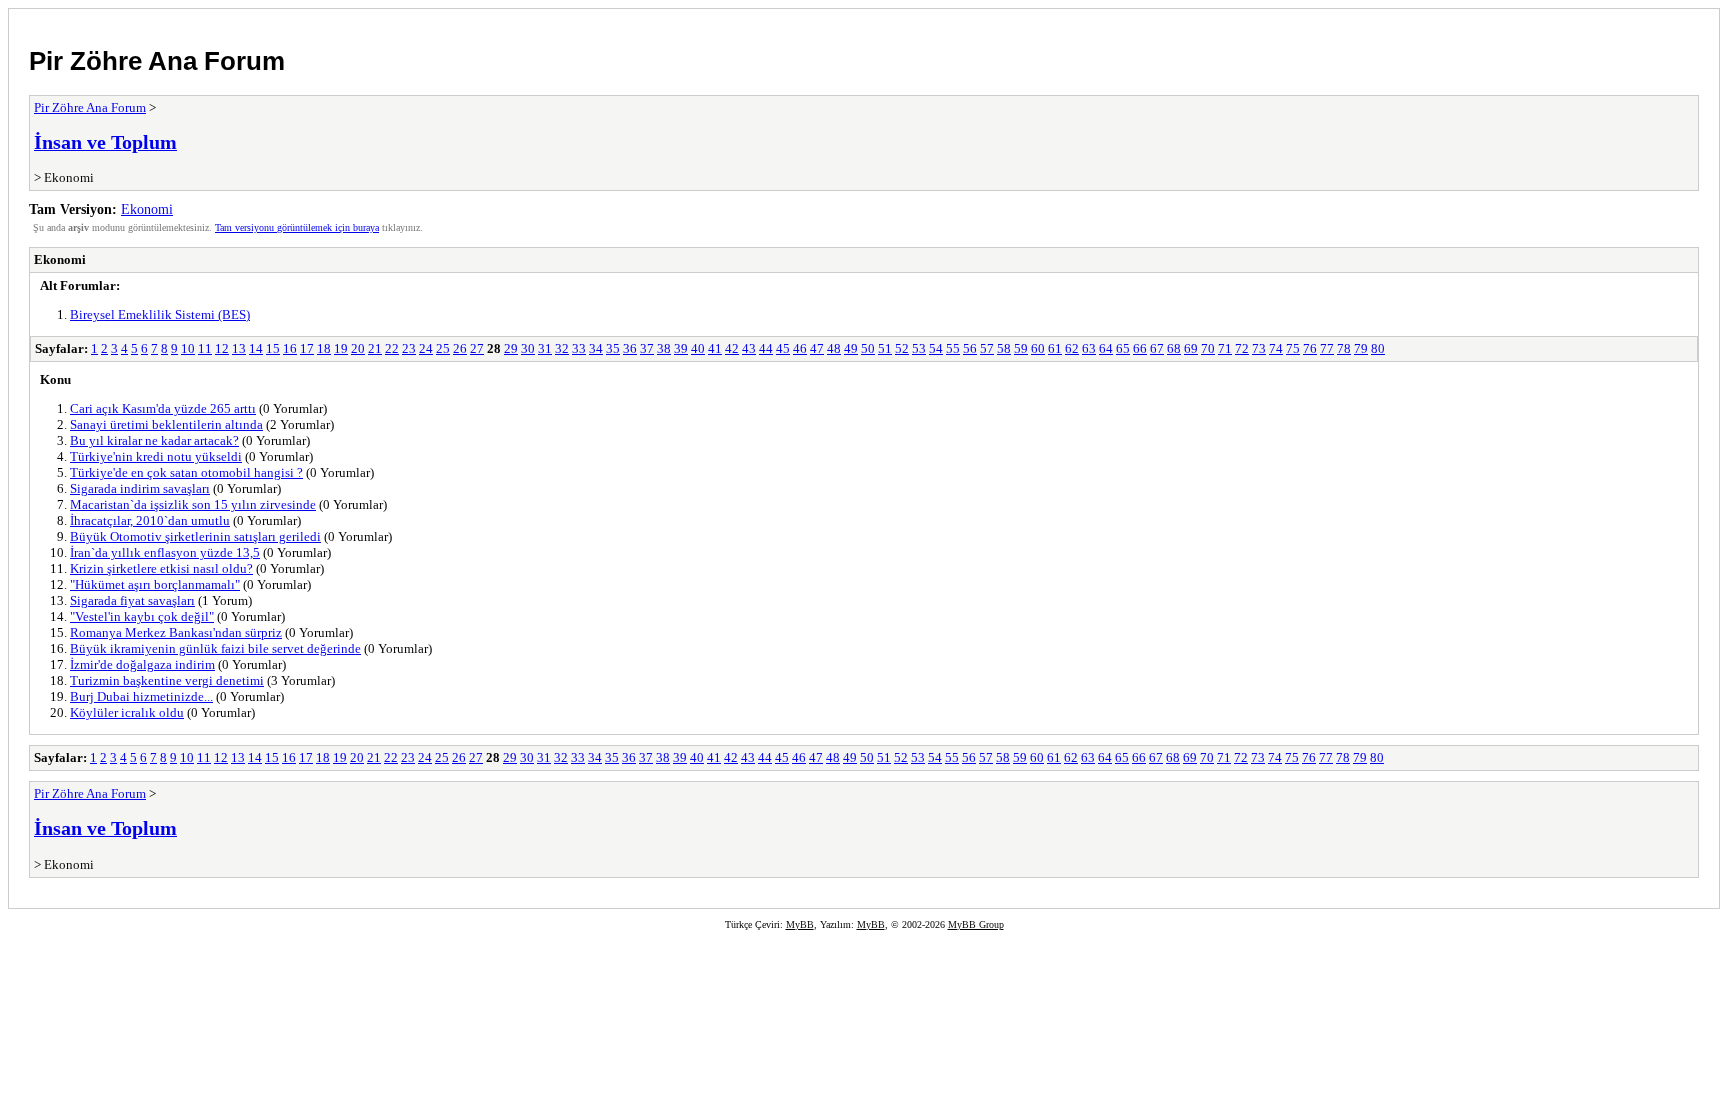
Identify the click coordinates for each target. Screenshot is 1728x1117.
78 (1344, 348)
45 (783, 348)
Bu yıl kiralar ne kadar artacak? (154, 440)
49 (851, 348)
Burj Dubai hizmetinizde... (141, 696)
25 (443, 348)
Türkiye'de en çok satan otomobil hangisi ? (186, 472)
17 (307, 348)
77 (1327, 348)
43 (749, 348)
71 (1225, 348)
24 (426, 348)
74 (1276, 348)
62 (1072, 348)
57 (987, 348)
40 (698, 348)
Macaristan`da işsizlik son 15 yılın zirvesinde (193, 504)
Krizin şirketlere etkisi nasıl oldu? (161, 568)
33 (579, 348)
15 (273, 348)
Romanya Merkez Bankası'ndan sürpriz (176, 632)
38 (664, 348)
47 (817, 348)
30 (528, 348)
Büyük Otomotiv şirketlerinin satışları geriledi (195, 536)
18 (324, 348)
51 (885, 348)
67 (1157, 348)
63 (1089, 348)
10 (188, 348)
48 (834, 348)
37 (647, 348)
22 (392, 348)
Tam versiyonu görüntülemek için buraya (297, 227)
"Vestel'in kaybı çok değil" (142, 616)
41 (715, 348)
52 (902, 348)
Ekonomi (147, 209)
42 (732, 348)
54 (936, 348)
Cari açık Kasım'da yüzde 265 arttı (163, 408)
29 (511, 348)
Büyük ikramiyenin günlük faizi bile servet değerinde (215, 648)
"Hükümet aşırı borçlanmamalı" (155, 584)
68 (1174, 348)
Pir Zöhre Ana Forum (157, 61)
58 (1004, 348)
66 (1140, 348)
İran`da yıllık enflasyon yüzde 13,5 (165, 552)
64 (1106, 348)
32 (562, 348)
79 (1361, 348)
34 (596, 348)
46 (800, 348)
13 (239, 348)
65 (1123, 348)
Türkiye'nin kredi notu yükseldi (156, 456)
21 (375, 348)
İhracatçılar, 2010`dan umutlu (150, 520)
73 (1259, 348)
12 (222, 348)
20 (358, 348)
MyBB (800, 924)
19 (341, 348)
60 (1038, 348)
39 (681, 348)
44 (766, 348)
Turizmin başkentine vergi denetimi (167, 680)
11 (205, 348)
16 (290, 348)
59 (1021, 348)
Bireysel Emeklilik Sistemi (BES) (160, 314)
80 (1378, 348)
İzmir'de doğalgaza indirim (142, 664)
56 (970, 348)
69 (1191, 348)
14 (256, 348)
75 (1293, 348)
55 (953, 348)
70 (1208, 348)
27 (477, 348)
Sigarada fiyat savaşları (132, 600)
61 (1055, 348)
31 (545, 348)
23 (409, 348)
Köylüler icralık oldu (127, 712)
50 (868, 348)
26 (460, 348)
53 (919, 348)
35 (613, 348)
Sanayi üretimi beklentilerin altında (166, 424)
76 (1310, 348)
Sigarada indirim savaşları (140, 488)
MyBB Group (976, 924)
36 (630, 348)
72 (1242, 348)
